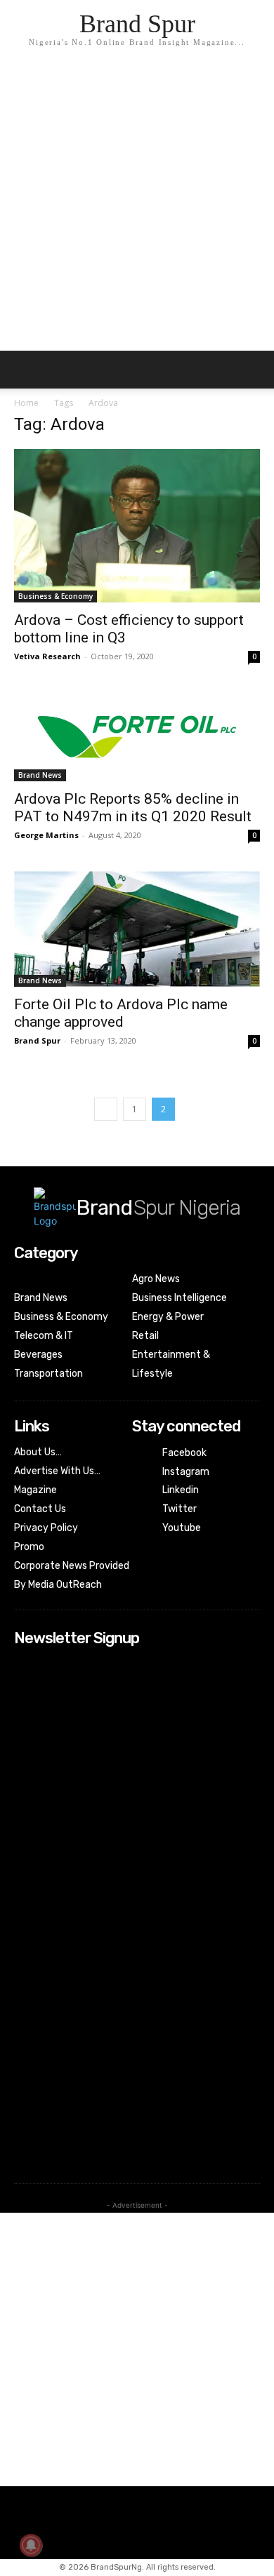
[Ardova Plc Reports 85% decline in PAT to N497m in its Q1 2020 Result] (137, 737)
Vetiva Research (47, 656)
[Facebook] (142, 1454)
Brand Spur (37, 1040)
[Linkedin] (142, 1491)
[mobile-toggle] (24, 370)
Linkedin (181, 1490)
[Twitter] (142, 1510)
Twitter (180, 1509)
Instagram (186, 1472)
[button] (254, 370)
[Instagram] (142, 1472)
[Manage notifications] (31, 2545)
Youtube (182, 1528)
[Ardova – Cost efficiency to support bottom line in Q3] (137, 526)
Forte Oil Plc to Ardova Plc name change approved (121, 1013)
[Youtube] (142, 1528)
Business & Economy (56, 596)
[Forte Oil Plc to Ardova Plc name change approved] (137, 929)
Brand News (40, 775)
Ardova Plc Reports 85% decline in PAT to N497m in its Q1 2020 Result (133, 808)
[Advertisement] (137, 207)
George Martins (46, 835)
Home (26, 403)
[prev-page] (106, 1109)
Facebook (184, 1453)
